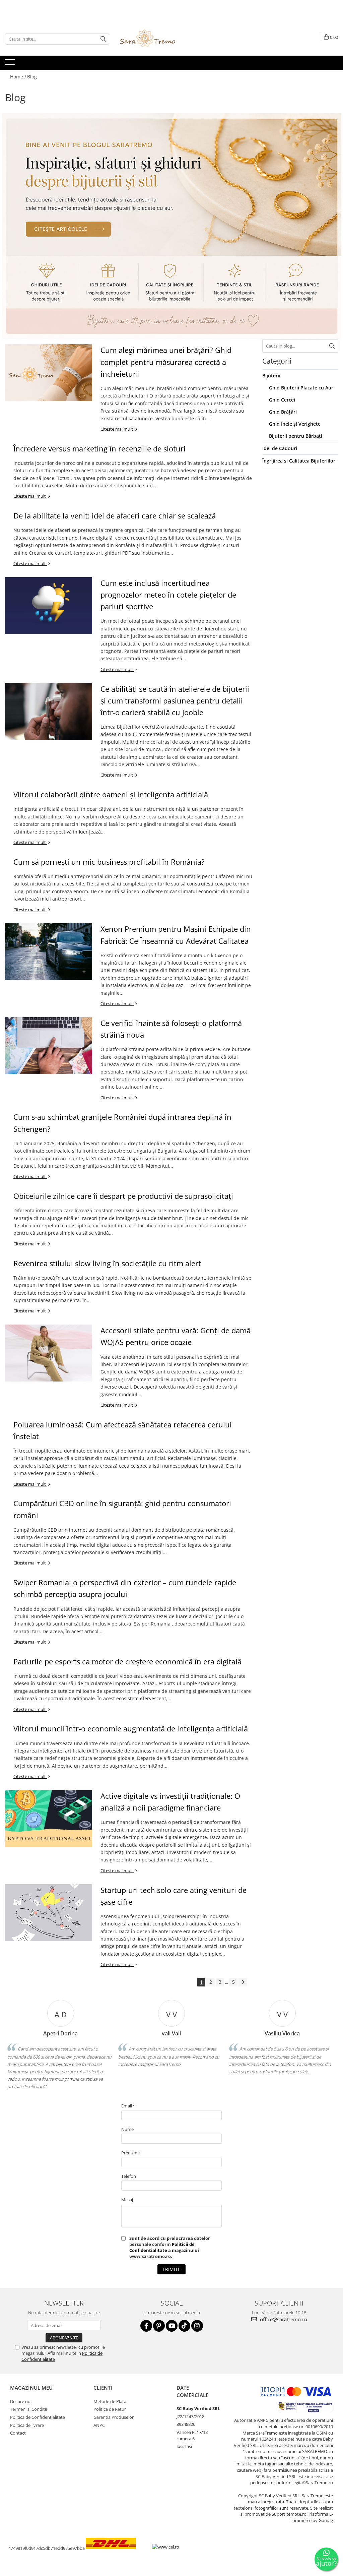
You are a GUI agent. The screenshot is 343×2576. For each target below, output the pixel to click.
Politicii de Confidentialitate (162, 2247)
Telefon (129, 2176)
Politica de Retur (110, 2409)
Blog (32, 77)
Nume (127, 2129)
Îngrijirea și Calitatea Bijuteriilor (299, 461)
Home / (18, 77)
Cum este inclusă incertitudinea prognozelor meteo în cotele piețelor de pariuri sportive (168, 595)
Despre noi (21, 2401)
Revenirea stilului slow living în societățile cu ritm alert (107, 1263)
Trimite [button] (171, 2269)
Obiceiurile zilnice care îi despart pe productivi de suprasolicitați (123, 1196)
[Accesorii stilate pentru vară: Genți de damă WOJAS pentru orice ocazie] (49, 1353)
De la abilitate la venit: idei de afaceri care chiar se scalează (115, 515)
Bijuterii (271, 376)
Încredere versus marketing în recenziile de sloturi (99, 448)
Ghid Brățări (283, 412)
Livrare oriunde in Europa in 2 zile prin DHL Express (117, 2554)
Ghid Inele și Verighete (295, 424)
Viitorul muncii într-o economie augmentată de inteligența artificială (131, 1728)
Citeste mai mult (117, 429)
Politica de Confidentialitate (38, 2417)
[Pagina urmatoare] (243, 1982)
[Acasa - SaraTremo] (153, 39)
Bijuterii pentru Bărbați (296, 436)
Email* (128, 2106)
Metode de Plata (110, 2401)
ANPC (99, 2425)
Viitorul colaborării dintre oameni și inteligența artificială (111, 794)
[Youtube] (172, 2326)
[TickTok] (184, 2326)
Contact (18, 2433)
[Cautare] (103, 39)
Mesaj (127, 2200)
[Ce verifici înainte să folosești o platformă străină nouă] (49, 1046)
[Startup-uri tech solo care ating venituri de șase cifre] (49, 1913)
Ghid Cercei (282, 400)
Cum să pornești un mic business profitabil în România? (109, 862)
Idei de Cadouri (280, 448)
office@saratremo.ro (283, 2319)
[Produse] (11, 64)
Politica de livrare (27, 2425)
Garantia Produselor (114, 2417)
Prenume (130, 2153)
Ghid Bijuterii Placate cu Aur (301, 388)
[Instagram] (197, 2326)
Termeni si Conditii (28, 2409)
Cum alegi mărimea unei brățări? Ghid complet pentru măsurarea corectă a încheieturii (166, 362)
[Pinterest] (159, 2326)
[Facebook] (146, 2326)
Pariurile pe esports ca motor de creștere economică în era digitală (127, 1661)
